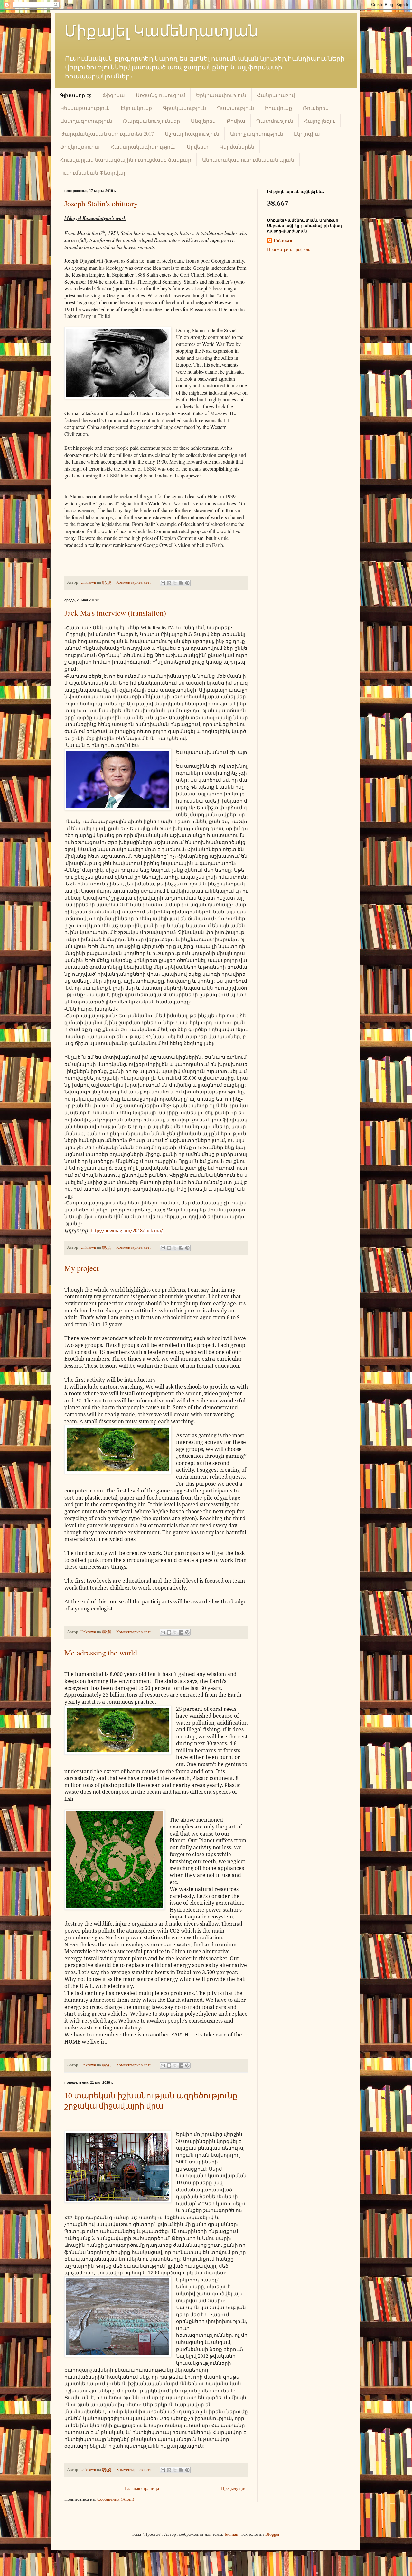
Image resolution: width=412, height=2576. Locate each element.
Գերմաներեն (237, 146)
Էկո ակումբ (136, 108)
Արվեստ (198, 146)
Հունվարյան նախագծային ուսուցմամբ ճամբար (126, 160)
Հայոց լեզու (320, 121)
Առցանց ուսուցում (160, 95)
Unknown (283, 241)
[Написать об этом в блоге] (169, 583)
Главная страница (142, 2488)
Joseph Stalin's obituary (101, 204)
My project (82, 1268)
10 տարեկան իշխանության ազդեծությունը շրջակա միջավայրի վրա (151, 2100)
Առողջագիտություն (257, 134)
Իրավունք (278, 108)
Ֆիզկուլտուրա (80, 146)
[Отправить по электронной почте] (163, 583)
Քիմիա (236, 121)
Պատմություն (235, 108)
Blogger (272, 2534)
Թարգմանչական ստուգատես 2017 (107, 134)
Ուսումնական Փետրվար (94, 172)
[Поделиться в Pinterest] (187, 583)
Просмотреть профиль (289, 249)
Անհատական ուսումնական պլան (248, 160)
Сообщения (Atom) (116, 2499)
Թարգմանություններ (151, 121)
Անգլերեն (203, 121)
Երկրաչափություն (221, 95)
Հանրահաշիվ (276, 95)
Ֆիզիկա (114, 95)
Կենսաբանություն (85, 108)
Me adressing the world (101, 1653)
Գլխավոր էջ (76, 95)
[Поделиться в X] (175, 583)
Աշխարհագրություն (192, 134)
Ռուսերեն (316, 108)
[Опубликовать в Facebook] (181, 583)
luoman (231, 2534)
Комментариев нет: (134, 582)
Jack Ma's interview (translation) (115, 613)
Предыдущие (234, 2488)
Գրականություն (184, 108)
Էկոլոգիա (307, 134)
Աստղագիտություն (86, 121)
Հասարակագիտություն (143, 146)
